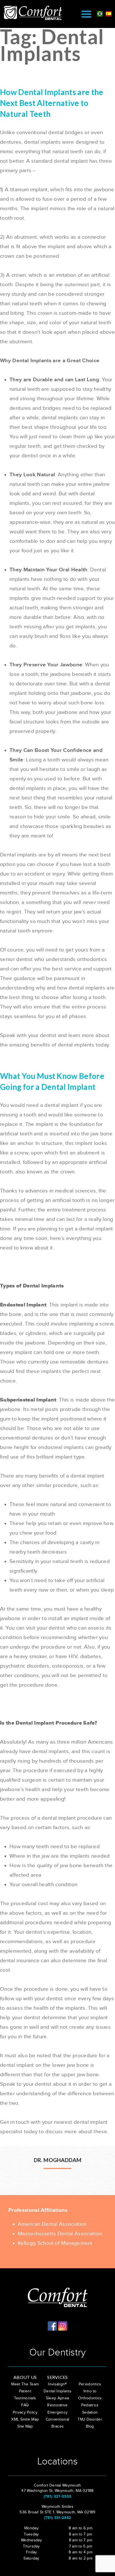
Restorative (57, 2405)
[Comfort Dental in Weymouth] (36, 13)
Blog (90, 2426)
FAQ (25, 2405)
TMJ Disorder (90, 2419)
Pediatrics (90, 2405)
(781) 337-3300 (57, 2496)
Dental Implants (57, 2391)
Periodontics (90, 2384)
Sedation (90, 2412)
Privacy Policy (25, 2412)
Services (57, 2377)
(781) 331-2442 (57, 2518)
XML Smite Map (25, 2419)
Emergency (58, 2412)
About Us (25, 2377)
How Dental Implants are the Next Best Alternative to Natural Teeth (52, 103)
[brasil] (100, 13)
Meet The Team (25, 2384)
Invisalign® (57, 2384)
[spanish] (109, 13)
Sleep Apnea (58, 2398)
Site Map (25, 2426)
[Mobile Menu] (86, 14)
